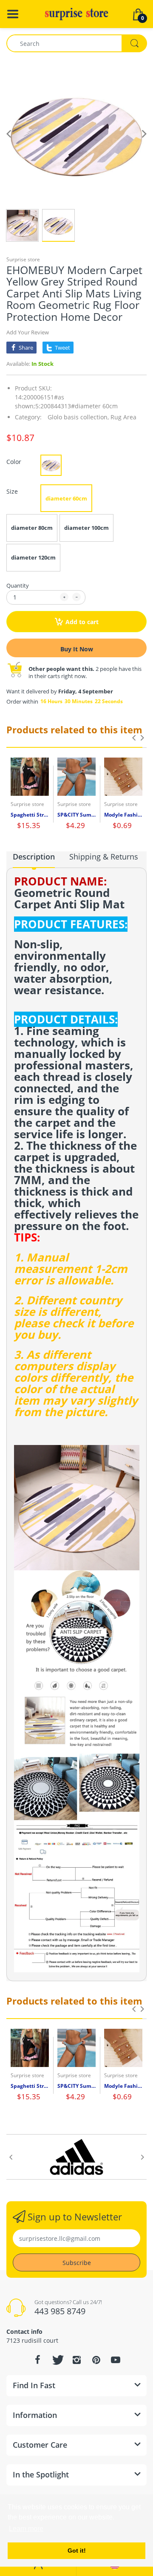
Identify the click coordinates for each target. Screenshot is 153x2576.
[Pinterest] (96, 2360)
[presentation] (134, 738)
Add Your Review (28, 332)
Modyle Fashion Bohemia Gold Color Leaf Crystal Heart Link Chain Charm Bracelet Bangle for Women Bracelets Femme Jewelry (123, 815)
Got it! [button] (77, 2551)
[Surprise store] (76, 13)
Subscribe (77, 2263)
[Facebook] (37, 2360)
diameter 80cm (32, 528)
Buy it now (77, 649)
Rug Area (123, 417)
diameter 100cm (86, 528)
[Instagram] (76, 2360)
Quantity (18, 585)
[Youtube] (116, 2360)
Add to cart (82, 622)
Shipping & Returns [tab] (104, 857)
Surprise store (23, 259)
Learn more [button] (26, 2529)
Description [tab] (34, 857)
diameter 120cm (33, 557)
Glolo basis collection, (78, 417)
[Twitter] (57, 2360)
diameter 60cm (66, 498)
